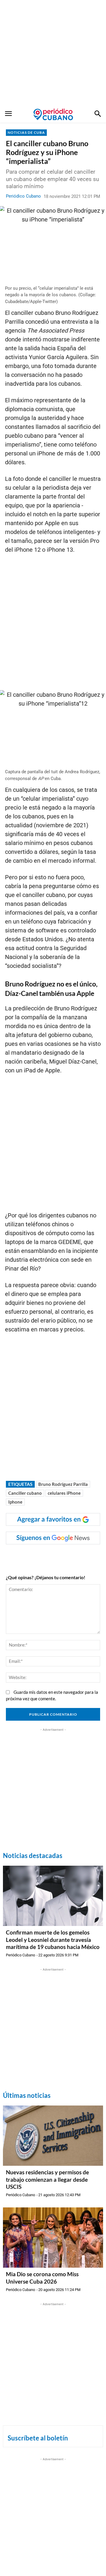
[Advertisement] (53, 53)
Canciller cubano (25, 1493)
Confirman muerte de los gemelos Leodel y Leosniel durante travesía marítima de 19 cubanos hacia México (53, 1940)
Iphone (15, 1502)
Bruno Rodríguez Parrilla (63, 1484)
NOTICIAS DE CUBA (26, 132)
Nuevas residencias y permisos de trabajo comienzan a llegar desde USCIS (47, 2179)
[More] (98, 1556)
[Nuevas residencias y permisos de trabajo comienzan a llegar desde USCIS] (53, 2136)
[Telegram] (85, 1556)
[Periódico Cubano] (53, 114)
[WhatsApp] (44, 1556)
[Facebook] (30, 1556)
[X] (57, 1556)
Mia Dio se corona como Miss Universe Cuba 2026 (42, 2278)
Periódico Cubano (23, 196)
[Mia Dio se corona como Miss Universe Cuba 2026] (53, 2238)
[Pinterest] (71, 1556)
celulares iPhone (64, 1493)
